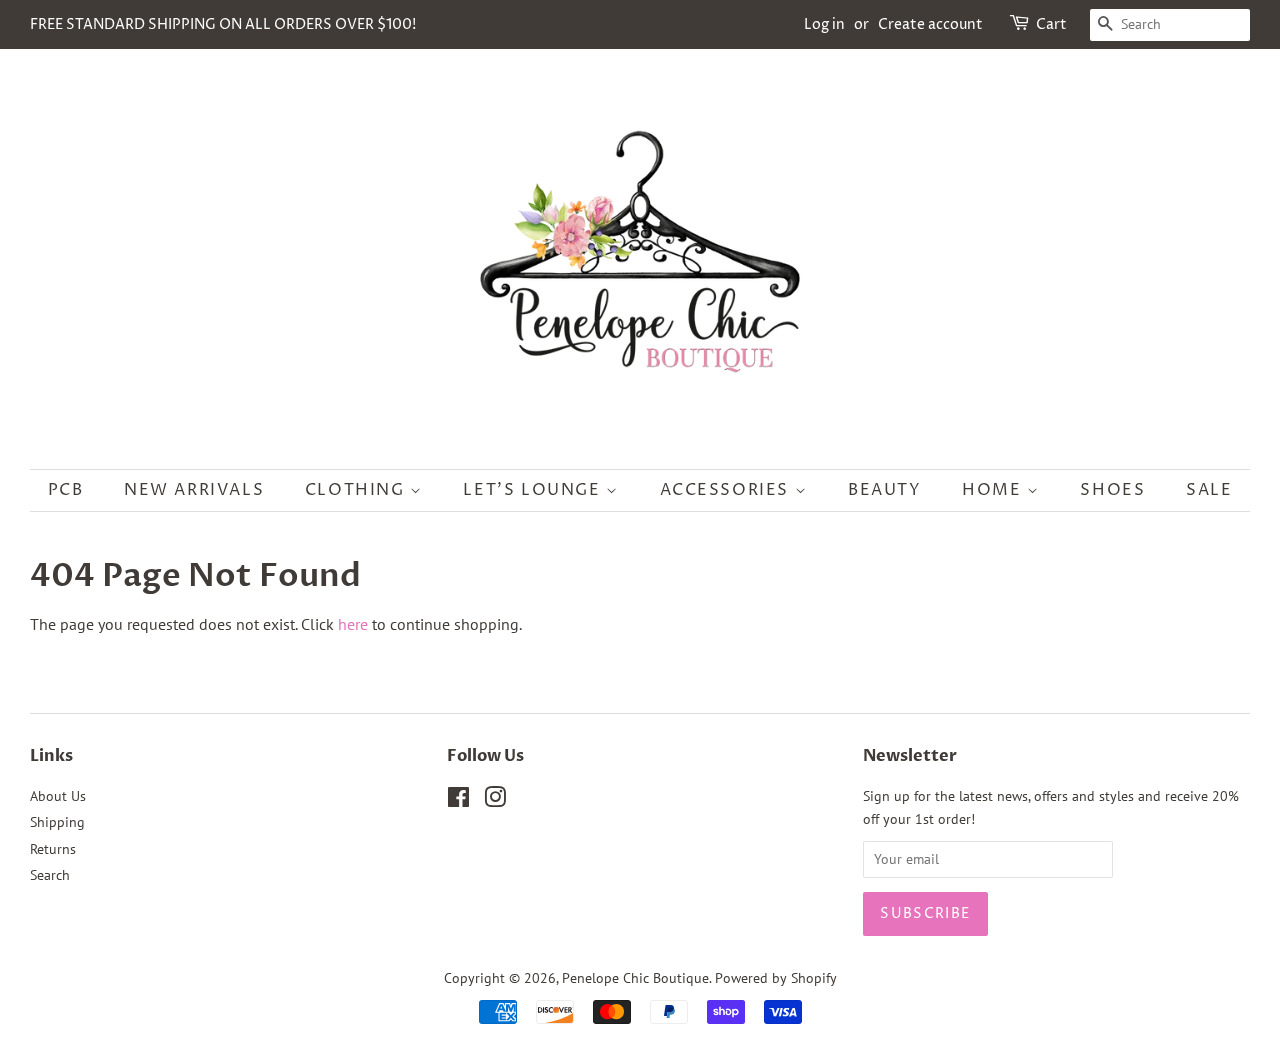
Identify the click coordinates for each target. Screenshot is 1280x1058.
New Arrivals (194, 490)
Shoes (1112, 490)
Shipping (57, 822)
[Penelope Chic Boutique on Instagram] (495, 801)
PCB (66, 490)
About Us (58, 796)
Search (50, 875)
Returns (53, 849)
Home (994, 490)
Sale (1209, 490)
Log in (824, 24)
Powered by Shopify (776, 978)
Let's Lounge (534, 490)
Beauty (885, 490)
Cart (1051, 24)
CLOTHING (357, 490)
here (353, 624)
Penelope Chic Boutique (635, 978)
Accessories (727, 490)
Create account (930, 24)
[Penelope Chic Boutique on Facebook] (458, 801)
